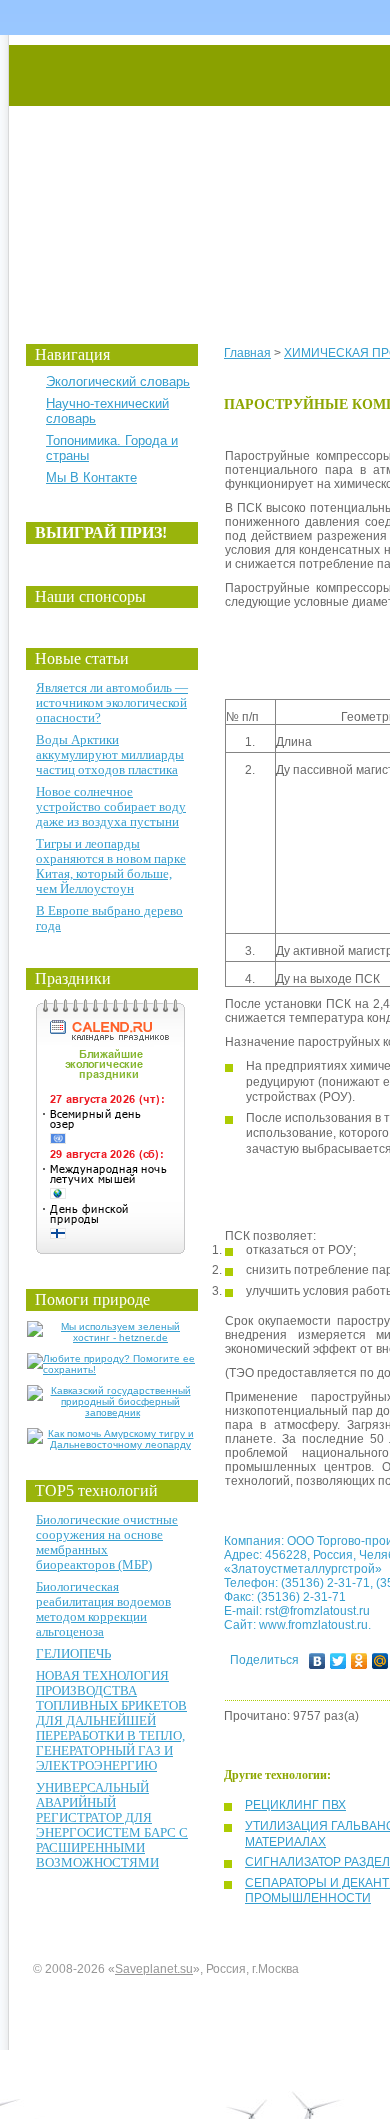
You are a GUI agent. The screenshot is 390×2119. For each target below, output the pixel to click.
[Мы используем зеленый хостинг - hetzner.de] (112, 1337)
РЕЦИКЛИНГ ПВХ (295, 1805)
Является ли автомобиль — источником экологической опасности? (112, 702)
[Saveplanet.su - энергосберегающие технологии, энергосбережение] (196, 172)
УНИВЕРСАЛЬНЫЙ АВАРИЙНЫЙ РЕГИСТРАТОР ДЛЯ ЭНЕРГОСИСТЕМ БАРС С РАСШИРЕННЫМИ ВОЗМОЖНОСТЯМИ (112, 1825)
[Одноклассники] (359, 1661)
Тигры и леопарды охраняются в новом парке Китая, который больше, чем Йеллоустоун (111, 866)
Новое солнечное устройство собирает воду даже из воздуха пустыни (111, 806)
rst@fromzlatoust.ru (317, 1611)
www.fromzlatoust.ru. (315, 1625)
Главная (247, 353)
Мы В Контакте (91, 477)
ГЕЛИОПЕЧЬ (73, 1653)
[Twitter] (338, 1661)
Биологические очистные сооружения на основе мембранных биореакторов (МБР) (107, 1542)
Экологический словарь (118, 381)
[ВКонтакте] (317, 1661)
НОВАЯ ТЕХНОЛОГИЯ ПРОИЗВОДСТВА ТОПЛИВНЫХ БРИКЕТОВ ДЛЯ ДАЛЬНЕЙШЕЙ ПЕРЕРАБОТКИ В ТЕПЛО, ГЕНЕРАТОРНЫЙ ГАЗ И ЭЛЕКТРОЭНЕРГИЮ (111, 1720)
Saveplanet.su (154, 1969)
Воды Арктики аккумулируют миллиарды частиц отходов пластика (110, 754)
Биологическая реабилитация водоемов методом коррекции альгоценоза (103, 1609)
